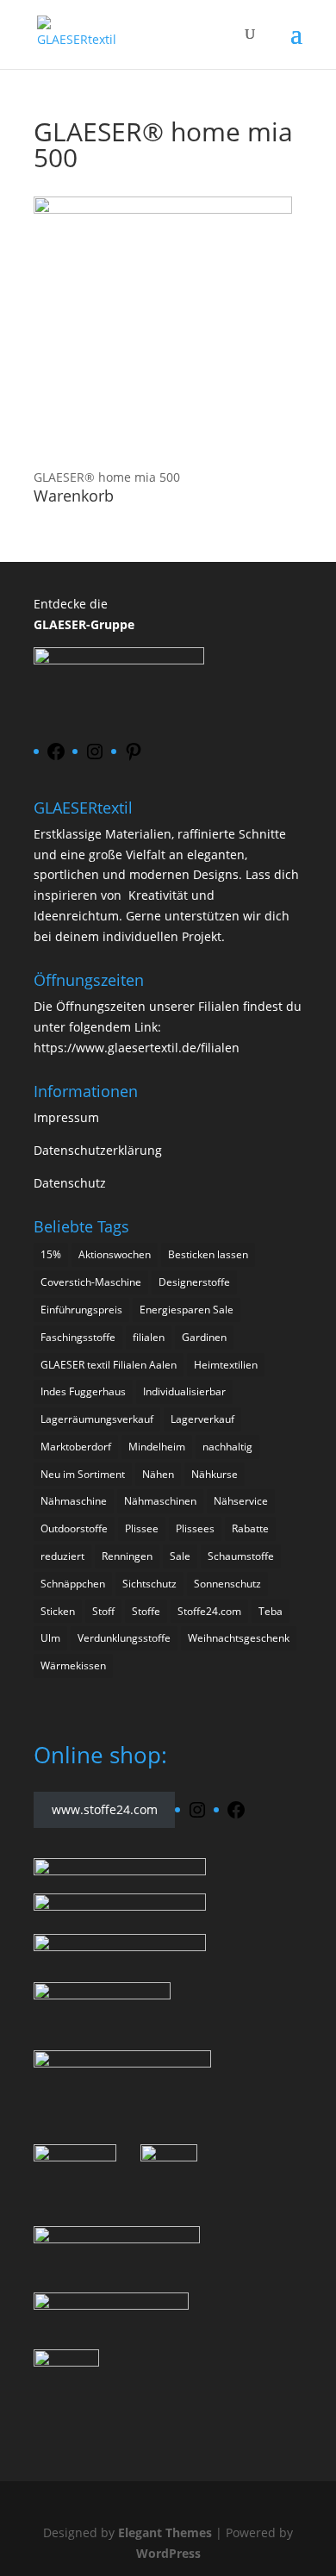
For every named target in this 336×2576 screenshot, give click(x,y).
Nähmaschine (74, 1501)
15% (51, 1254)
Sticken (58, 1611)
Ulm (50, 1638)
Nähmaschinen (160, 1501)
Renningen (127, 1556)
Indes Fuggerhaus (83, 1391)
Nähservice (241, 1501)
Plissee (142, 1528)
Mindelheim (157, 1447)
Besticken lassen (208, 1254)
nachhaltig (227, 1447)
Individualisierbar (184, 1391)
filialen (149, 1337)
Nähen (158, 1474)
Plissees (195, 1528)
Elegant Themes (165, 2532)
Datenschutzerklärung (98, 1150)
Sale (180, 1556)
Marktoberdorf (76, 1447)
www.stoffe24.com (105, 1809)
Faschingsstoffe (78, 1337)
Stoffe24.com (209, 1611)
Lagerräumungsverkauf (97, 1419)
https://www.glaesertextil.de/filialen (137, 1048)
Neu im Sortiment (83, 1474)
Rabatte (250, 1528)
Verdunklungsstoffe (124, 1638)
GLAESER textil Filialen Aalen (109, 1365)
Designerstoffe (194, 1282)
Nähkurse (215, 1474)
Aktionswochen (115, 1254)
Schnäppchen (73, 1584)
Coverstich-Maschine (91, 1282)
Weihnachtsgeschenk (239, 1638)
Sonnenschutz (227, 1584)
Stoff (103, 1611)
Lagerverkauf (202, 1419)
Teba (271, 1611)
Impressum (66, 1117)
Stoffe (146, 1611)
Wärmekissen (73, 1665)
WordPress (168, 2553)
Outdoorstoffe (74, 1528)
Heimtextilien (226, 1365)
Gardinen (204, 1337)
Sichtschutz (149, 1584)
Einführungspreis (81, 1310)
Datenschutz (70, 1183)
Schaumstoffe (241, 1556)
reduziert (62, 1556)
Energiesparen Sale (187, 1310)
